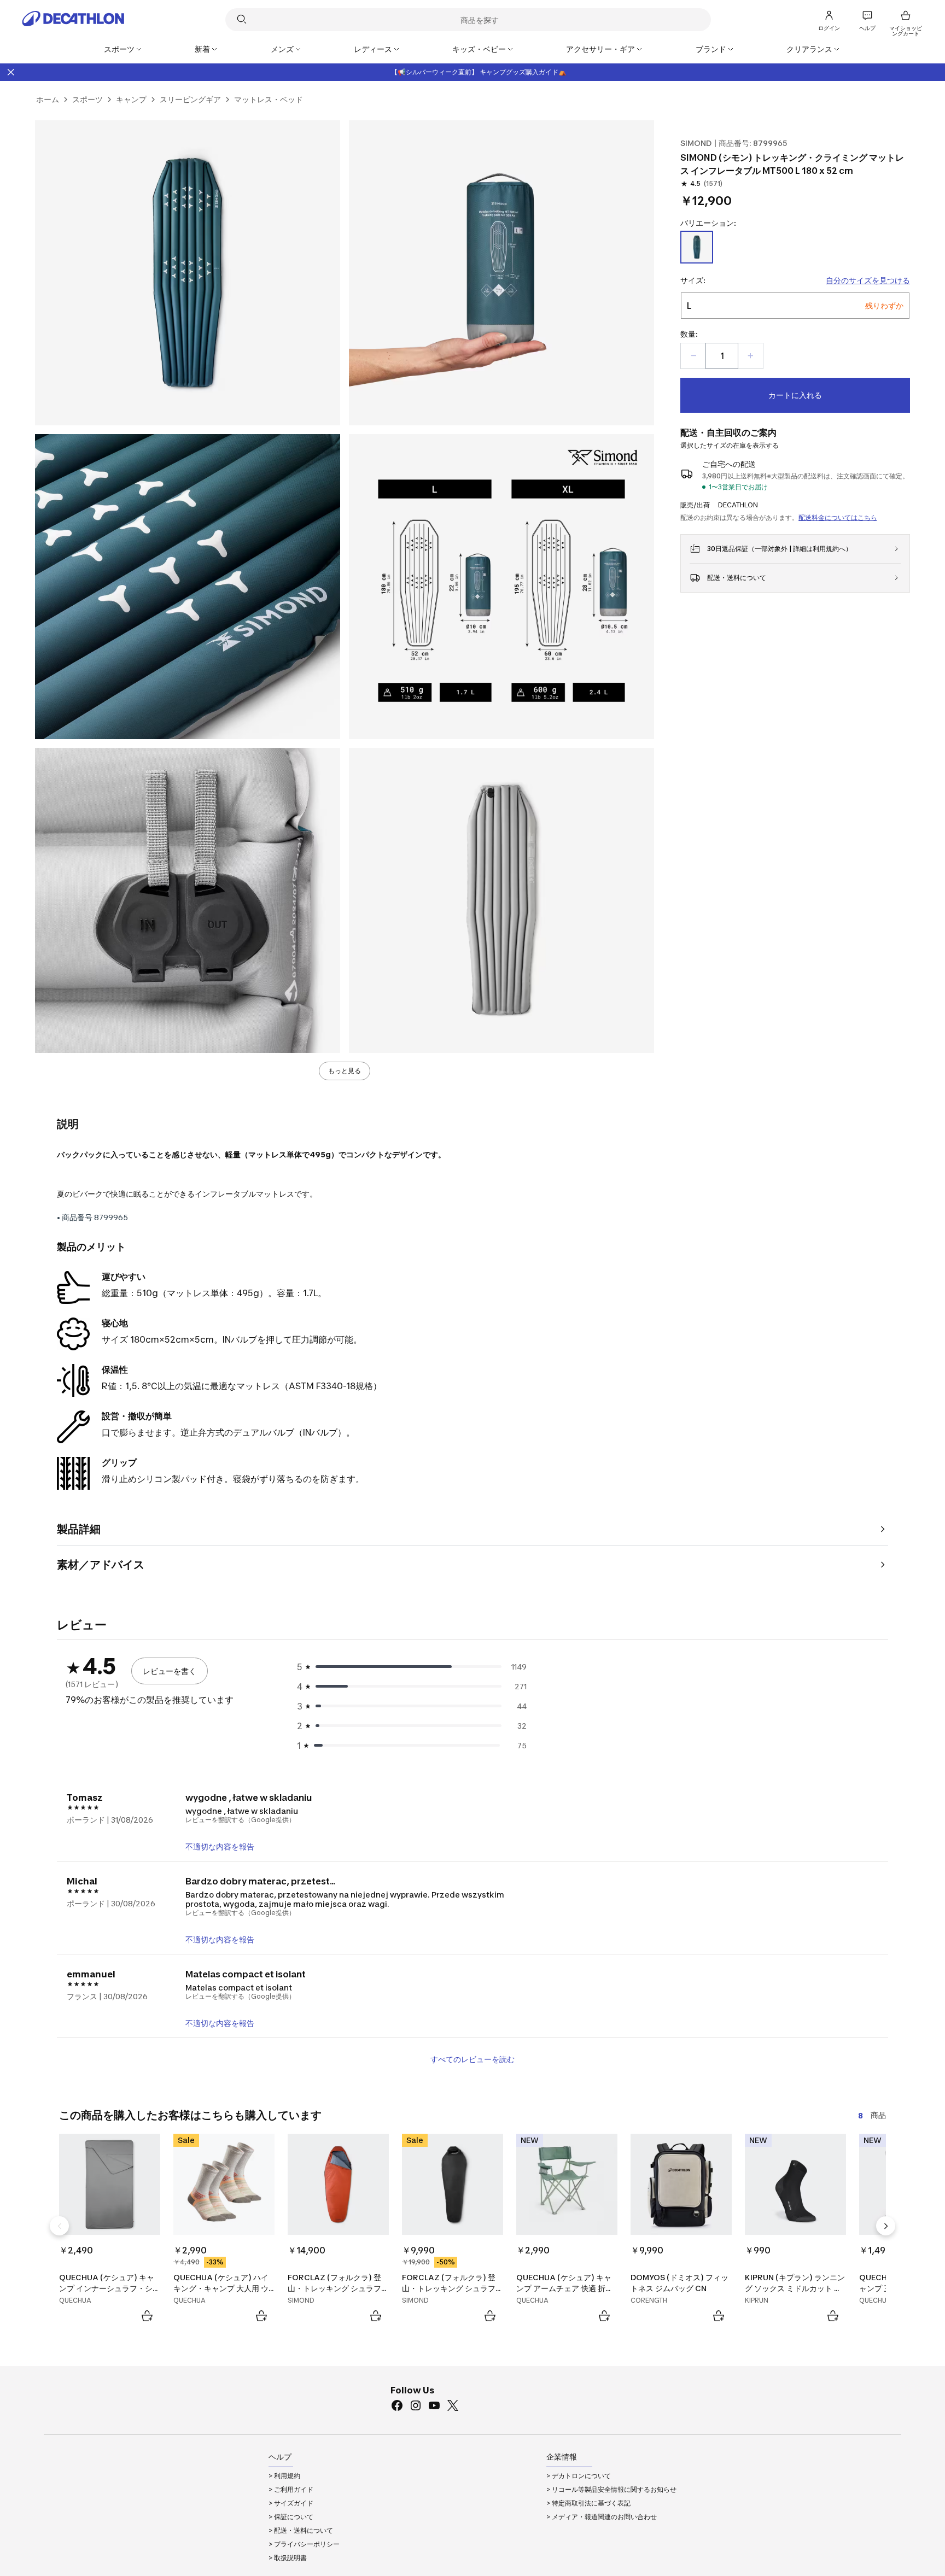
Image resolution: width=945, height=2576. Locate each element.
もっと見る (345, 1071)
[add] (750, 356)
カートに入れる (795, 395)
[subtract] (693, 356)
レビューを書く (170, 1671)
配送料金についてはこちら (838, 517)
